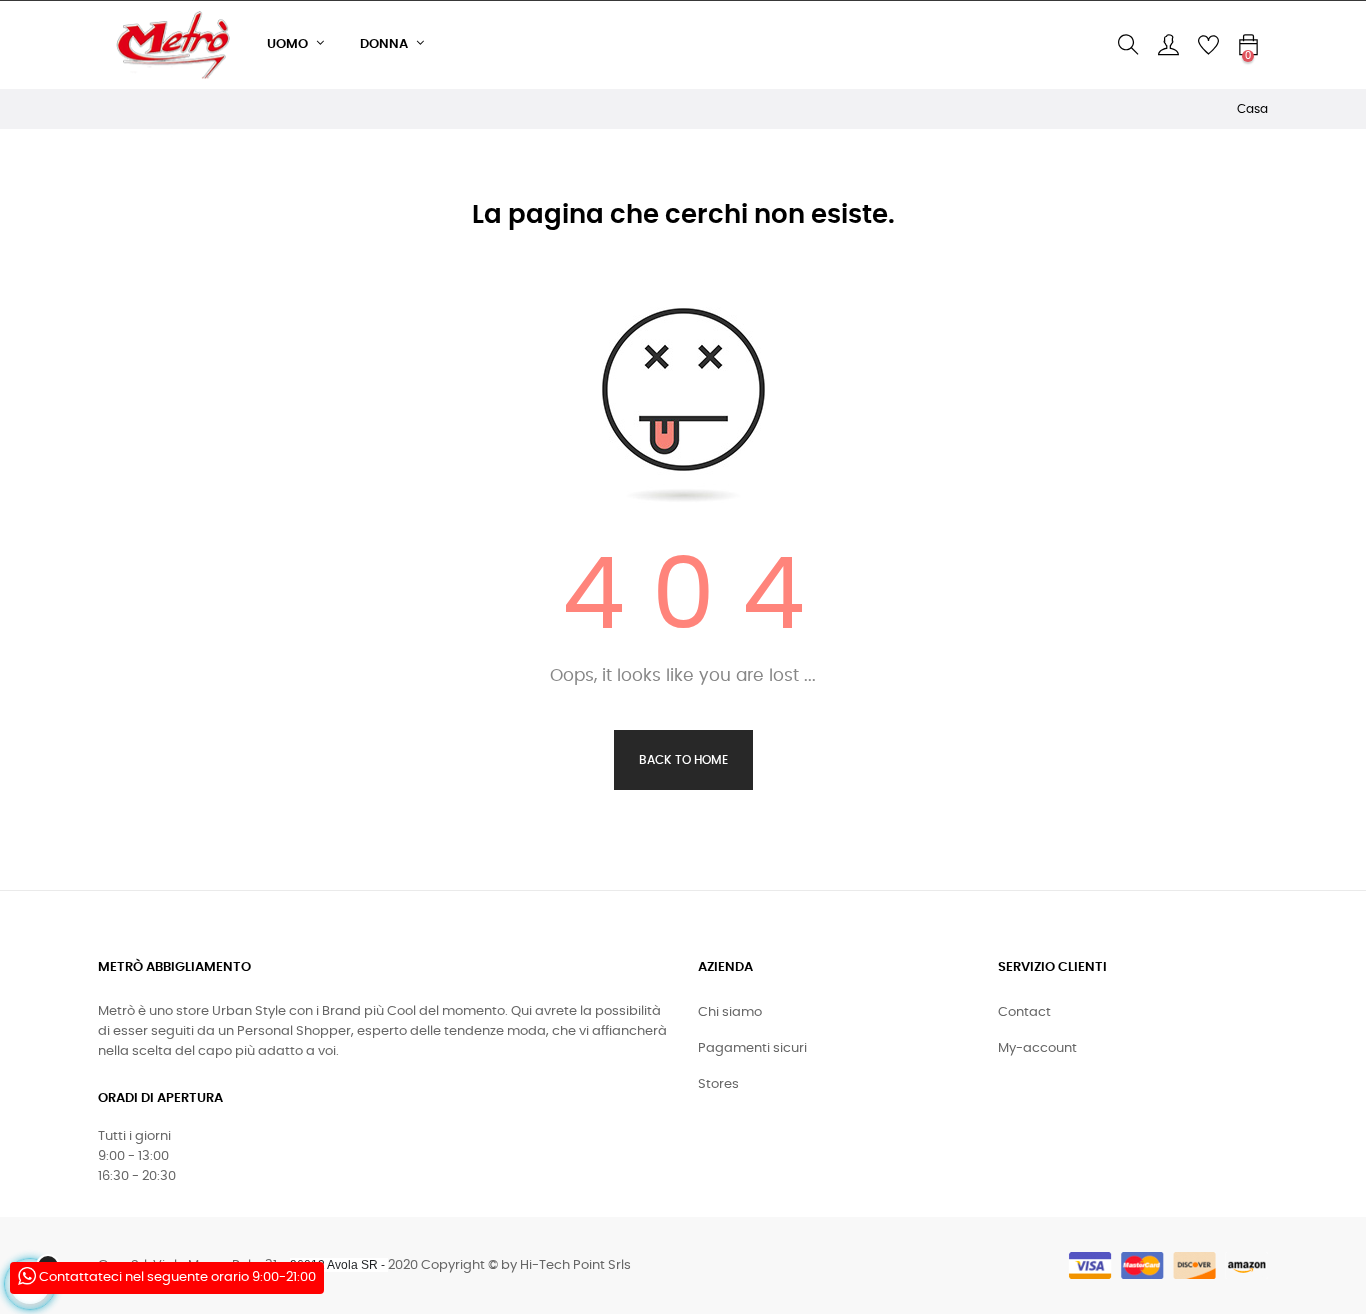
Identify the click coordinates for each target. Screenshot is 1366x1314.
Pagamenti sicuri (752, 1048)
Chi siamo (730, 1012)
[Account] (1168, 45)
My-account (1037, 1048)
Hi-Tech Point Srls (575, 1265)
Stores (718, 1084)
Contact (1024, 1012)
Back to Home (683, 760)
